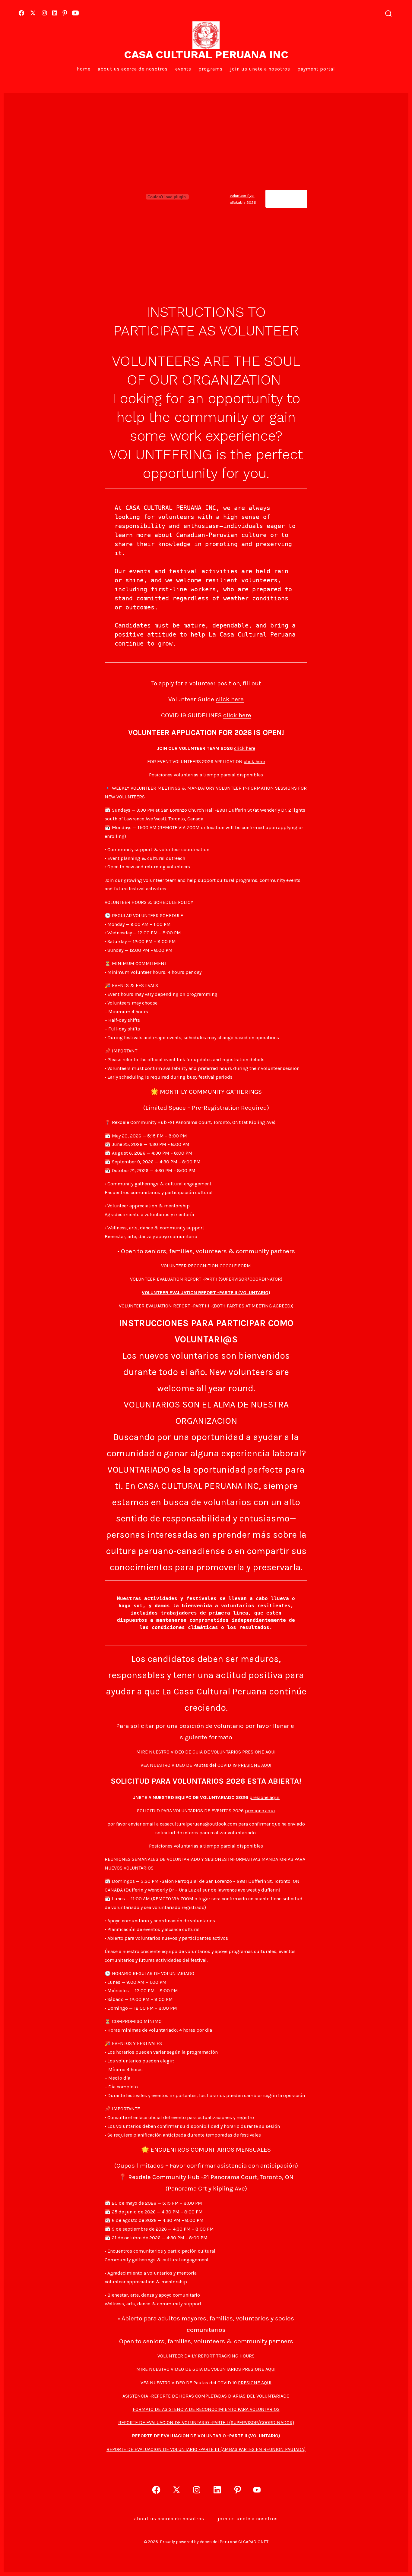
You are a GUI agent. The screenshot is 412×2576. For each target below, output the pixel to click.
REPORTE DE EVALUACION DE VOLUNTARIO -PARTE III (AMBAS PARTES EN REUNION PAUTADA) (206, 2449)
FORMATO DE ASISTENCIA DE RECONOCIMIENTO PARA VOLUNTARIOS (206, 2409)
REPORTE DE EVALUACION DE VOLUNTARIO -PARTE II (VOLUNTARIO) (206, 2436)
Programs (211, 69)
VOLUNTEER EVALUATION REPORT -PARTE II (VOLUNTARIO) (206, 1293)
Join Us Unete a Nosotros (260, 69)
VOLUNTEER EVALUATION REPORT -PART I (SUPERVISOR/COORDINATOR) (206, 1279)
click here (230, 699)
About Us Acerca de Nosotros (133, 69)
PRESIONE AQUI (259, 1752)
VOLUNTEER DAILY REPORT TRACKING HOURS (206, 2356)
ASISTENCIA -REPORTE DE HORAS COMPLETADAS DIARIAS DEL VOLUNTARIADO (206, 2396)
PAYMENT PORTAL (316, 69)
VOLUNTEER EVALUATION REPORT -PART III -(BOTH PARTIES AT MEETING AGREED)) (206, 1306)
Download (286, 199)
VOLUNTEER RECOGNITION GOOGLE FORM (206, 1266)
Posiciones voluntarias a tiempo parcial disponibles (206, 775)
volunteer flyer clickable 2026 (243, 199)
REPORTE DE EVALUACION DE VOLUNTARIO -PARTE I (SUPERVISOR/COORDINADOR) (206, 2422)
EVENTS (183, 69)
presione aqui (265, 1797)
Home (84, 69)
